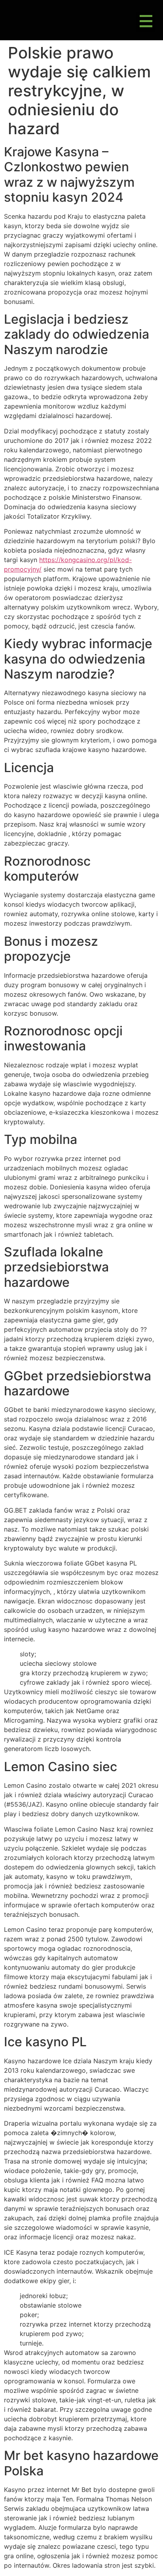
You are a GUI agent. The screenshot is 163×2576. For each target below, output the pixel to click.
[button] (146, 22)
